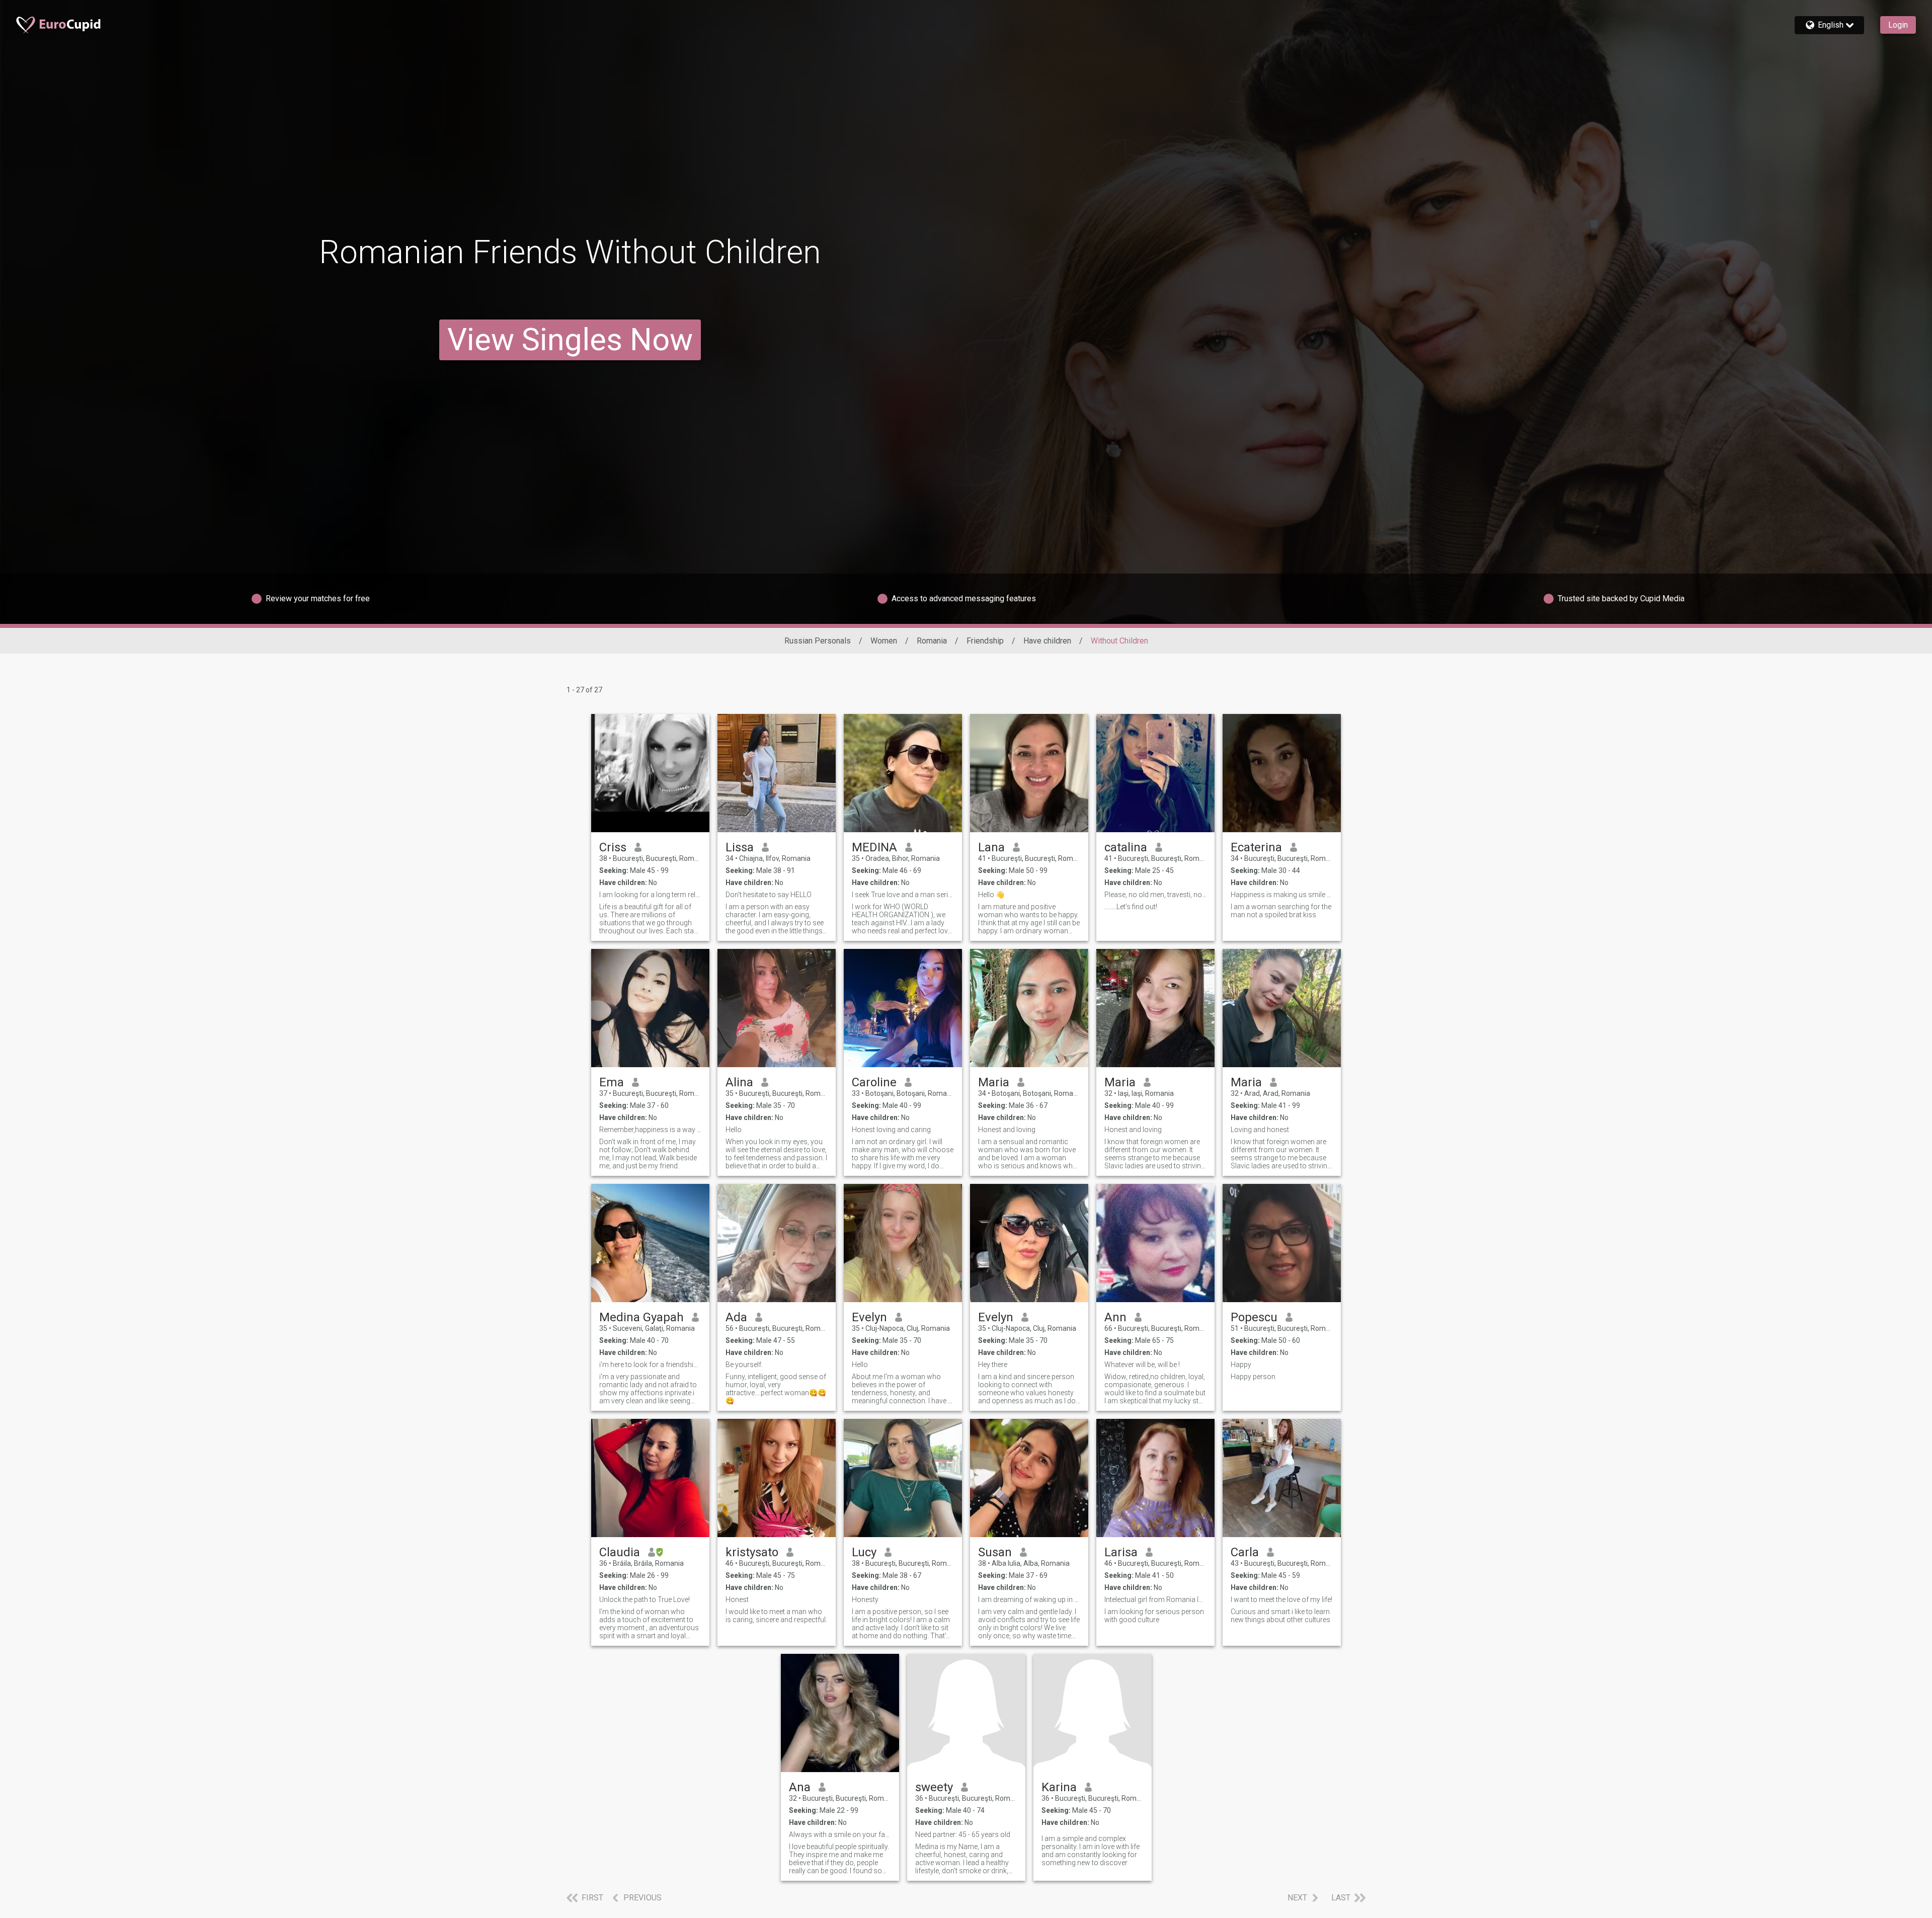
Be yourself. (744, 1365)
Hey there (993, 1365)
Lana (991, 847)
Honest (737, 1600)
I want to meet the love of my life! (1281, 1600)
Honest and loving (1007, 1130)
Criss (613, 847)
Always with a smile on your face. (840, 1834)
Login (1898, 25)
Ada (736, 1317)
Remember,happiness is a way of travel (650, 1130)
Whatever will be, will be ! (1142, 1365)
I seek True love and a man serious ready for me (903, 895)
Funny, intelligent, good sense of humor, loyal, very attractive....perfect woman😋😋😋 (776, 1389)
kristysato (752, 1552)
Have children (1047, 641)
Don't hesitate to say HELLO (769, 895)
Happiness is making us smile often (1282, 895)
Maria (994, 1082)
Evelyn (869, 1317)
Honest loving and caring (891, 1130)
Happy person (1253, 1377)
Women (884, 641)
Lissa (740, 847)
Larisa (1121, 1552)
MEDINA (874, 847)
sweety (934, 1787)
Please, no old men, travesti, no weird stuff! (1155, 895)
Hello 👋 (991, 895)
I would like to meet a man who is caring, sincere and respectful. (776, 1616)
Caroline (874, 1082)
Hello (734, 1130)
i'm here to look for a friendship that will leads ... (650, 1365)
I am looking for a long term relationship (650, 895)
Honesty (865, 1600)
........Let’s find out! (1131, 907)
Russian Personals (818, 641)
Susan (995, 1552)
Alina (739, 1082)
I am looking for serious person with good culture (1154, 1616)
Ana (800, 1787)
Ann (1115, 1317)
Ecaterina (1256, 847)
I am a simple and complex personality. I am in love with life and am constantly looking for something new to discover (1091, 1851)
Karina (1059, 1787)
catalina (1126, 847)
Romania (932, 641)
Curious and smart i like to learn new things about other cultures (1280, 1616)
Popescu (1254, 1317)
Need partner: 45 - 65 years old (963, 1834)
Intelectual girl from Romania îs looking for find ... (1155, 1600)
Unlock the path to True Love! (645, 1600)
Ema (612, 1082)
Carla (1245, 1552)
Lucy (864, 1552)
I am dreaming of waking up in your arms (1029, 1600)
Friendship (985, 641)
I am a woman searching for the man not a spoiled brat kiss (1281, 911)
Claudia (620, 1552)
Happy (1241, 1365)
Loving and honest (1260, 1130)
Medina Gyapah (641, 1317)
